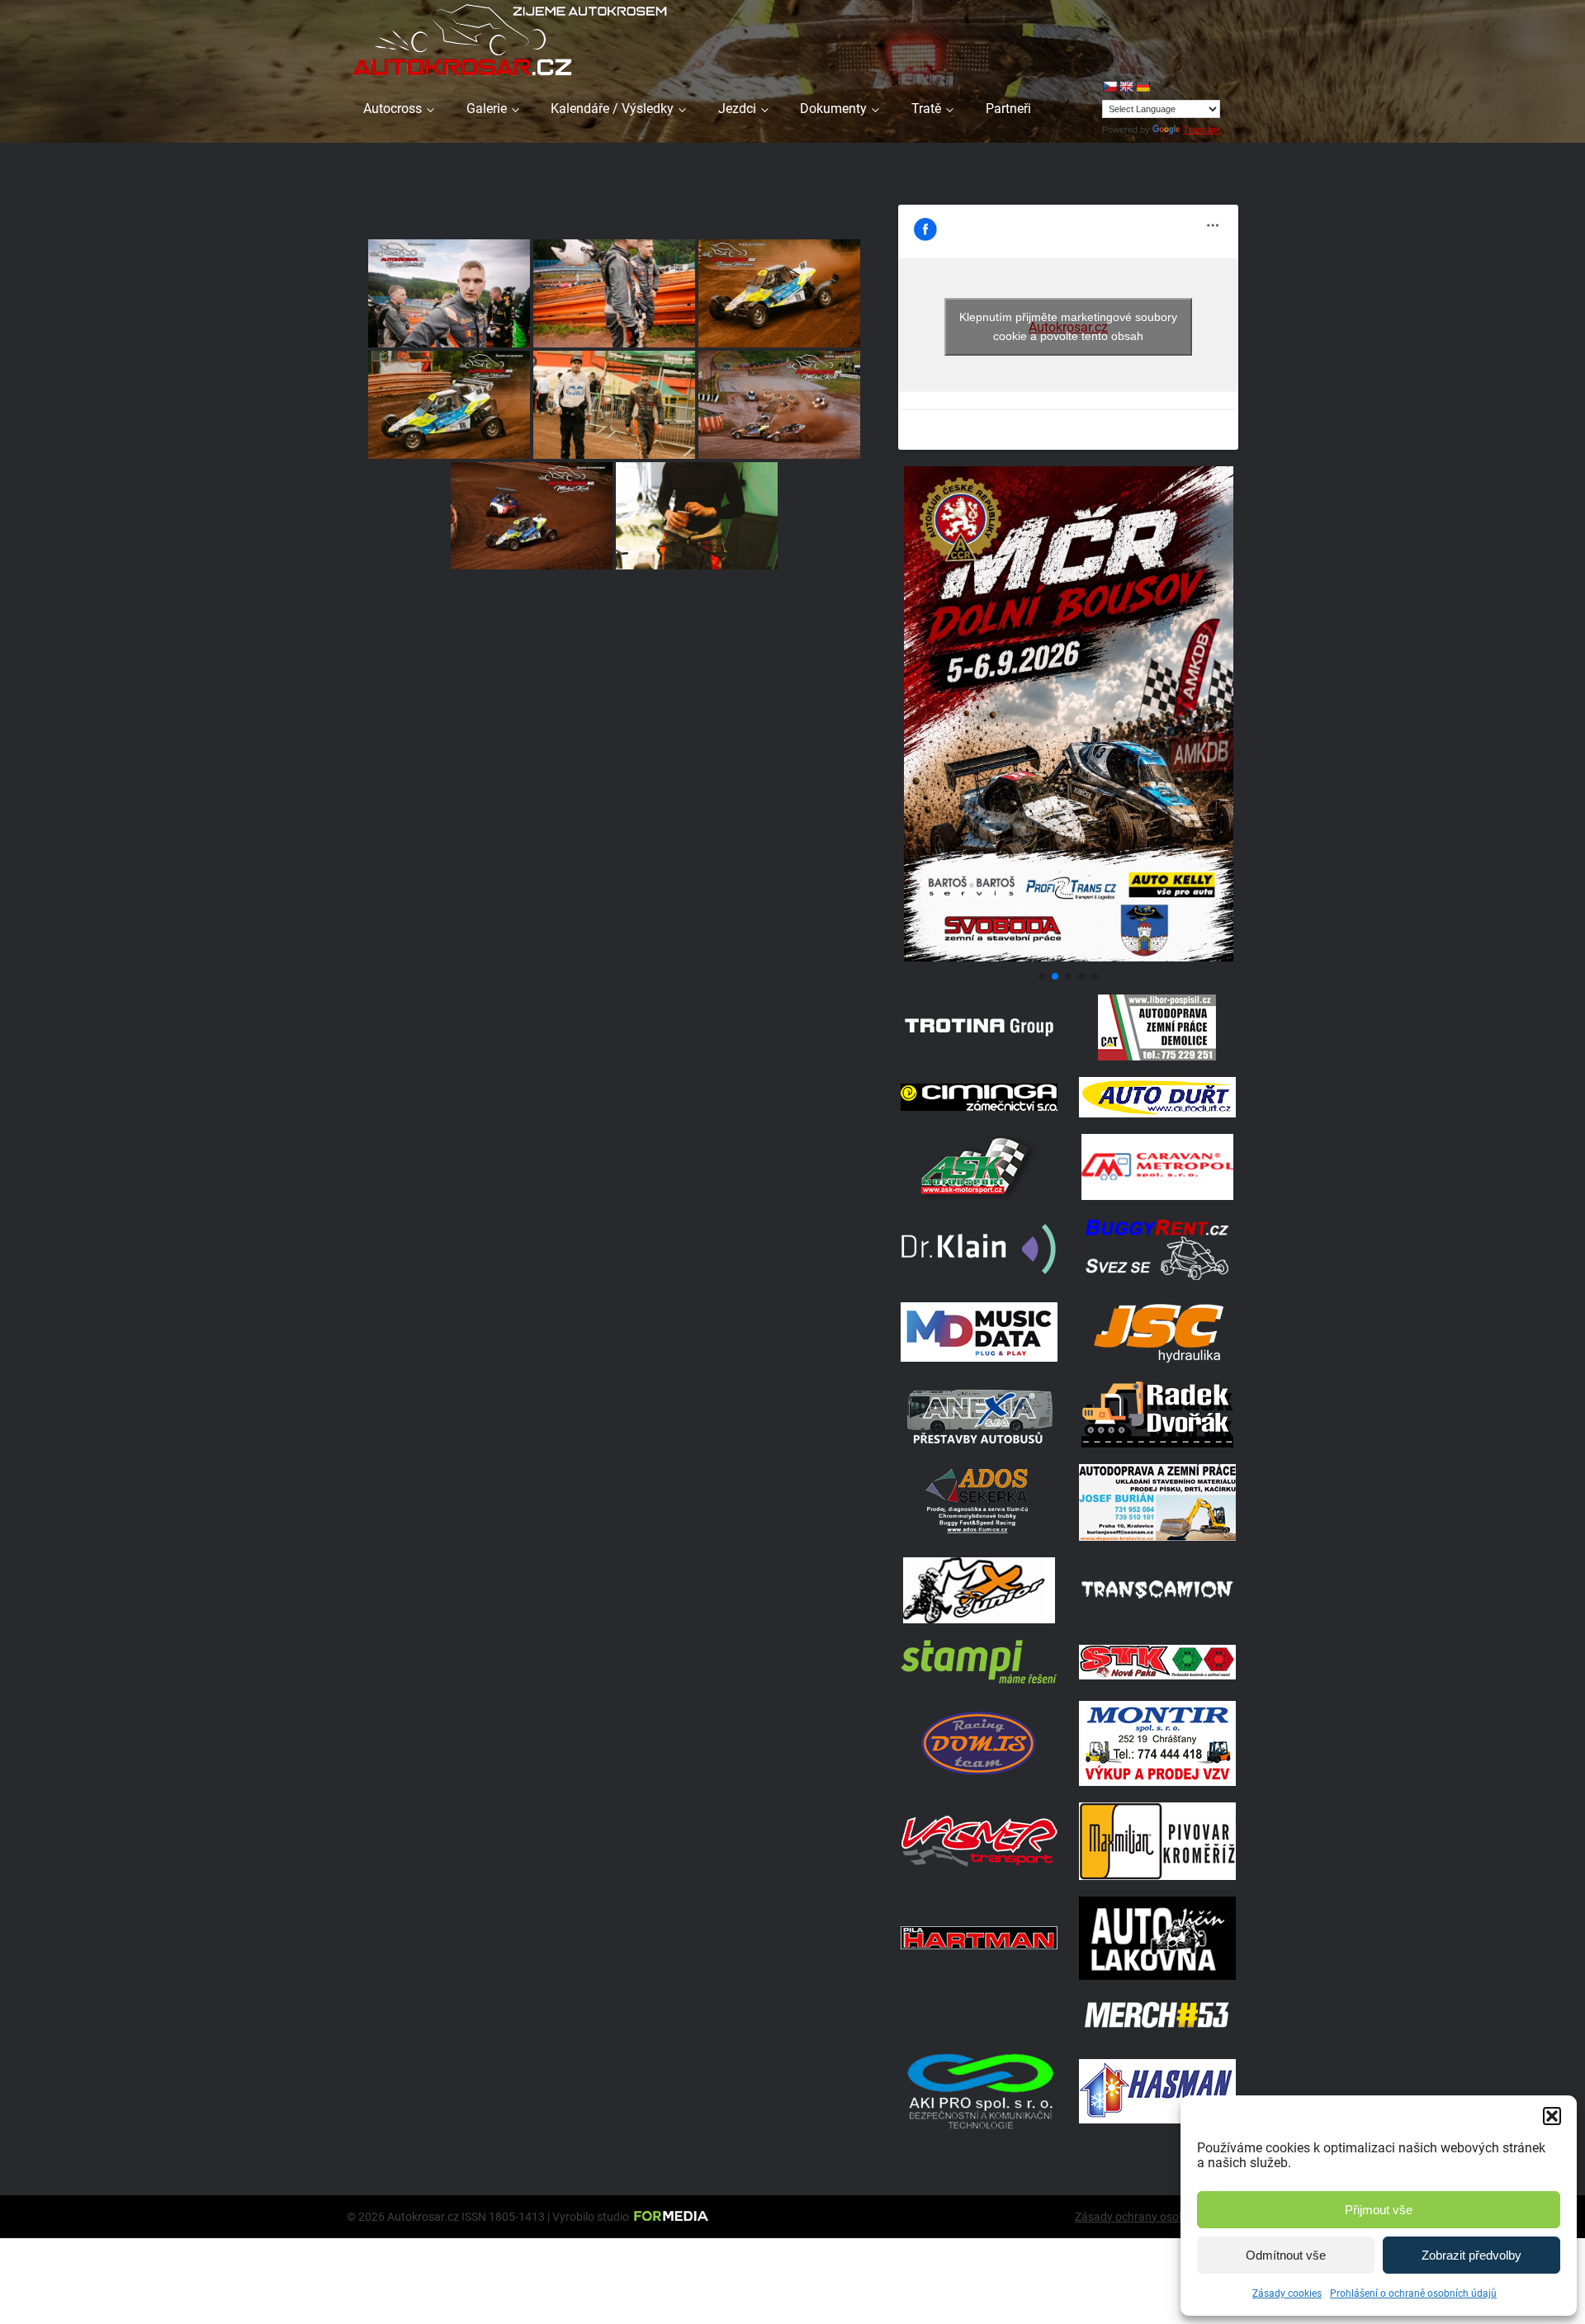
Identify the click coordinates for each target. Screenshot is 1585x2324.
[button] (1552, 2116)
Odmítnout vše (1286, 2255)
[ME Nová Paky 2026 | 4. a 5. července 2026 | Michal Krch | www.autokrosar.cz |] (779, 405)
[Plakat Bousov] (1068, 957)
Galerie (487, 109)
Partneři (1008, 109)
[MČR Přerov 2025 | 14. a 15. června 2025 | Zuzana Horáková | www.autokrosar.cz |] (697, 516)
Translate (1202, 130)
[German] (1143, 87)
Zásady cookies (1287, 2293)
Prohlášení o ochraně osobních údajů (1413, 2293)
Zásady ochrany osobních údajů (1157, 2217)
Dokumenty (833, 109)
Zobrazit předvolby (1471, 2255)
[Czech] (1109, 87)
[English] (1126, 87)
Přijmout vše (1379, 2210)
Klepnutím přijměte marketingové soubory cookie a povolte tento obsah (1068, 326)
